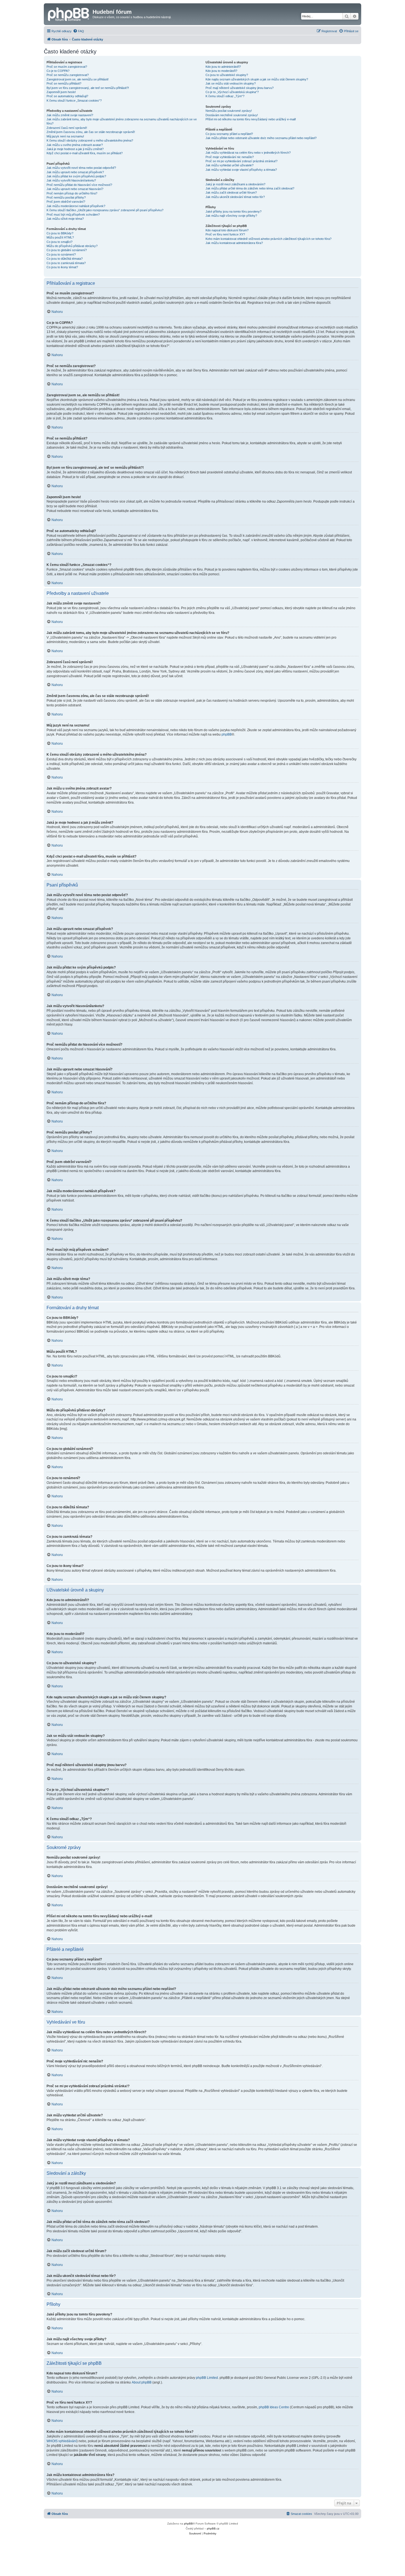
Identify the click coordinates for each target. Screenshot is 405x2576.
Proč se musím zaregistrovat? (67, 67)
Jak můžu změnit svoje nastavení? (70, 115)
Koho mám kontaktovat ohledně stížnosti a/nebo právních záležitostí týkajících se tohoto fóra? (268, 239)
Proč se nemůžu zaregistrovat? (68, 75)
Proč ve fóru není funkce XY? (225, 234)
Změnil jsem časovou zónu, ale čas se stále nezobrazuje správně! (91, 132)
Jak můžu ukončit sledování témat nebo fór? (235, 197)
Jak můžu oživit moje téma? (65, 219)
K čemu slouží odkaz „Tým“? (225, 96)
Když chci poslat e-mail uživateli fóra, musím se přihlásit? (85, 153)
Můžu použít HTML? (60, 237)
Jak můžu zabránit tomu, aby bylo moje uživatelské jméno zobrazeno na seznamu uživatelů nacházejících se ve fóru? (122, 121)
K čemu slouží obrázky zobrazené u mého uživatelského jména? (90, 140)
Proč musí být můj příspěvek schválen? (73, 215)
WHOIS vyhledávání (62, 2441)
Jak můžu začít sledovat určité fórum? (231, 192)
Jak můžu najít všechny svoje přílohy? (231, 216)
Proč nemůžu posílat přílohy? (66, 197)
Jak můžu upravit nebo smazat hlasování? (75, 189)
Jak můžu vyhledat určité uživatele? (229, 165)
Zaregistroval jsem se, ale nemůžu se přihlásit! (78, 79)
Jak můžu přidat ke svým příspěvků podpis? (76, 176)
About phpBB (142, 2382)
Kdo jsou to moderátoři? (221, 71)
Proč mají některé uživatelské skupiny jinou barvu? (240, 88)
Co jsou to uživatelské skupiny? (227, 75)
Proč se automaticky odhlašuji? (67, 96)
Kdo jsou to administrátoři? (223, 67)
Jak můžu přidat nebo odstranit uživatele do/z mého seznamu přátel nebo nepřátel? (261, 138)
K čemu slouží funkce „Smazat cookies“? (74, 101)
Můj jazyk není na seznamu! (65, 136)
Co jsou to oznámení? (61, 254)
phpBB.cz (213, 2528)
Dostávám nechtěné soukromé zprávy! (232, 115)
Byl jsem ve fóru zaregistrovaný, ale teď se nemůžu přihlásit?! (88, 88)
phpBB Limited (207, 2378)
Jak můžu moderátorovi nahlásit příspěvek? (76, 206)
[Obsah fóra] (69, 13)
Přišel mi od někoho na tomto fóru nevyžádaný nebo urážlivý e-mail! (251, 119)
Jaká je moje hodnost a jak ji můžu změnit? (75, 149)
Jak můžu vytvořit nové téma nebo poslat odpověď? (81, 168)
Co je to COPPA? (58, 71)
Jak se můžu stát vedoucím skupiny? (231, 83)
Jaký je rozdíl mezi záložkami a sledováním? (235, 184)
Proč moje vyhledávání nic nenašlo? (230, 157)
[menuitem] (79, 31)
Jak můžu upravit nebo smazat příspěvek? (75, 172)
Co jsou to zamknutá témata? (66, 263)
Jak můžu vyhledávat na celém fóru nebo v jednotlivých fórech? (248, 153)
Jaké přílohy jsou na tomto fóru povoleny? (233, 211)
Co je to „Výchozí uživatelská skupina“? (232, 92)
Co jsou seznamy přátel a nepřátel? (229, 134)
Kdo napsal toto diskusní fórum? (227, 230)
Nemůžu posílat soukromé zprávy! (229, 111)
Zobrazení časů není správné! (67, 128)
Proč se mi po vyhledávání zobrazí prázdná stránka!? (241, 161)
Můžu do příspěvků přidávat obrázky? (72, 246)
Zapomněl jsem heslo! (61, 92)
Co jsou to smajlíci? (60, 242)
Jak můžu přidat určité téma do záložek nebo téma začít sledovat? (250, 188)
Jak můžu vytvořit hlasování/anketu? (71, 180)
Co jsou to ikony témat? (62, 267)
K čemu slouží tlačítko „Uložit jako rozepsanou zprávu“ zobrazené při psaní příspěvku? (105, 210)
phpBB (227, 734)
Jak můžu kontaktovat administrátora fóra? (234, 243)
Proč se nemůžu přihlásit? (64, 83)
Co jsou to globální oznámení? (67, 250)
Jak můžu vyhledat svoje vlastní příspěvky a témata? (241, 170)
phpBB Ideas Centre (274, 2407)
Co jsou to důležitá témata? (65, 259)
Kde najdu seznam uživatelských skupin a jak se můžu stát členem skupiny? (257, 79)
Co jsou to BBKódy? (60, 233)
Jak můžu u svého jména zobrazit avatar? (75, 145)
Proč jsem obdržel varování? (66, 202)
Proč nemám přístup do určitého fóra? (72, 193)
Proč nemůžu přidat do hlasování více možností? (79, 185)
